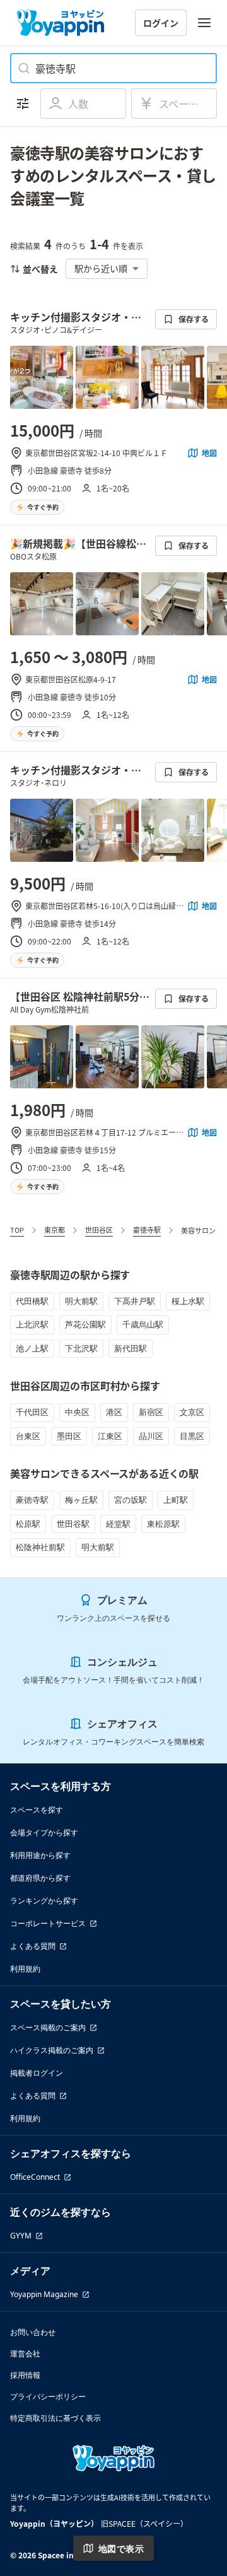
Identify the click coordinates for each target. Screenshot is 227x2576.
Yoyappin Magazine (44, 2294)
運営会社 (25, 2354)
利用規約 (25, 1969)
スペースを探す (37, 1810)
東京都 (55, 1230)
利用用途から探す (40, 1855)
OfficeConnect (35, 2177)
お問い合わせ (33, 2332)
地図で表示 (121, 2549)
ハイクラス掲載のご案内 (52, 2050)
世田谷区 (99, 1230)
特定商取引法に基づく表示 (55, 2418)
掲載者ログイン (37, 2073)
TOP (17, 1230)
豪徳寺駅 (147, 1230)
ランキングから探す (44, 1901)
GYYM (21, 2236)
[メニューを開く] (204, 23)
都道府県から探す (40, 1878)
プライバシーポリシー (48, 2397)
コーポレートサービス (48, 1923)
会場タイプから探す (44, 1832)
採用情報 (25, 2375)
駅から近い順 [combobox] (101, 268)
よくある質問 (33, 1946)
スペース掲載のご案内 (48, 2027)
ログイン (161, 23)
